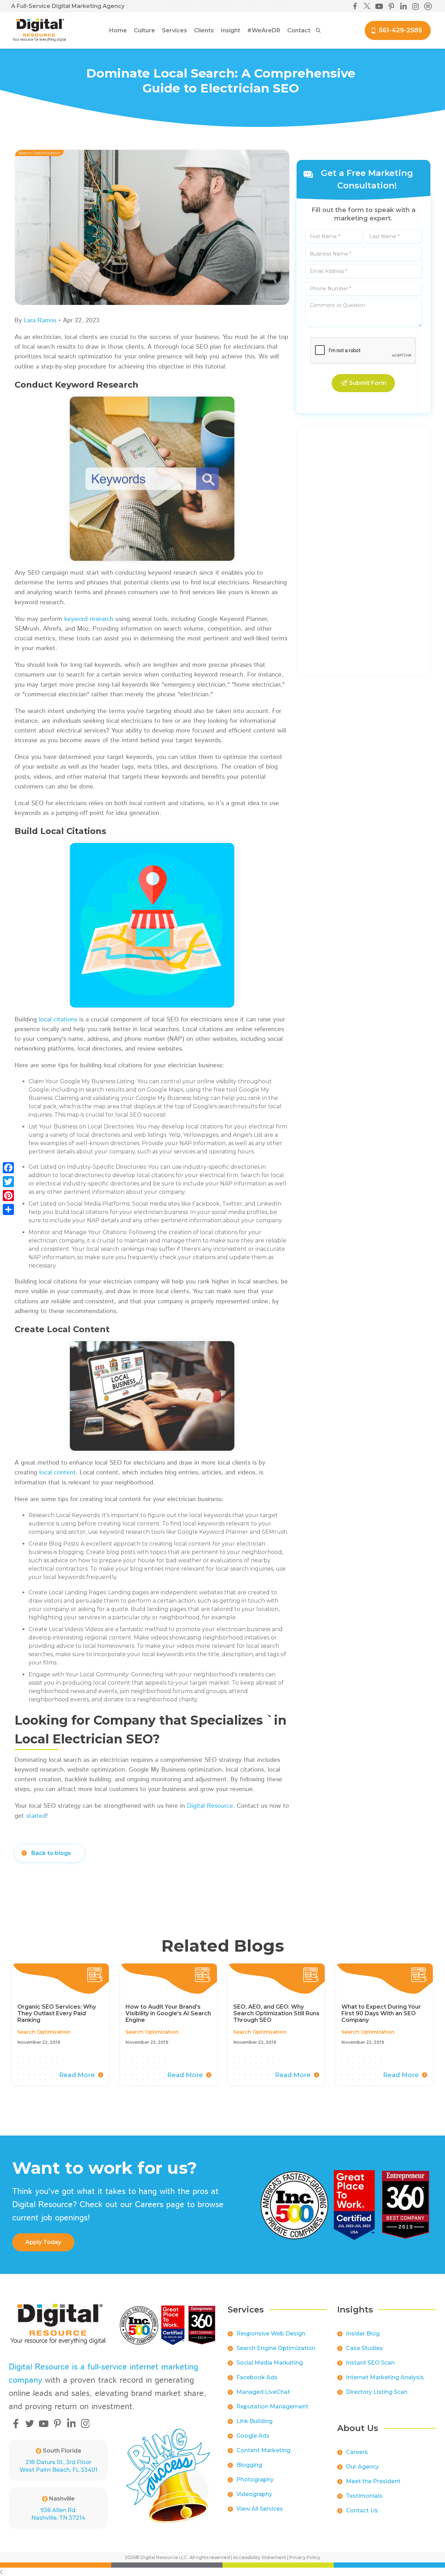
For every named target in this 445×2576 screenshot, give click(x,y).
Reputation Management (272, 2407)
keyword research (89, 619)
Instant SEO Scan (370, 2363)
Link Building (254, 2421)
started (36, 1816)
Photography (255, 2480)
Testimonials (364, 2496)
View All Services (260, 2509)
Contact (299, 30)
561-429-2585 (400, 30)
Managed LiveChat (263, 2392)
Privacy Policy (305, 2557)
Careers (357, 2452)
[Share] (8, 1209)
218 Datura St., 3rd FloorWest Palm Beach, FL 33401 (58, 2466)
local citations (58, 1020)
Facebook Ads (257, 2377)
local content (58, 1473)
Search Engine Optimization (276, 2348)
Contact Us (362, 2510)
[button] (144, 31)
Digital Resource (210, 1806)
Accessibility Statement (260, 2557)
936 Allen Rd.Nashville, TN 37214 (58, 2514)
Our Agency (362, 2467)
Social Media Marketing (270, 2363)
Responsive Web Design (271, 2334)
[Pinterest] (8, 1196)
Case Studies (364, 2348)
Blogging (249, 2465)
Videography (254, 2494)
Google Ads (253, 2436)
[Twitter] (8, 1182)
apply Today (43, 2242)
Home (118, 30)
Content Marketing (263, 2450)
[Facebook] (8, 1168)
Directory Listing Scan (377, 2392)
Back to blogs (51, 1853)
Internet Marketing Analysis (385, 2377)
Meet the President (373, 2481)
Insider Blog (363, 2334)
